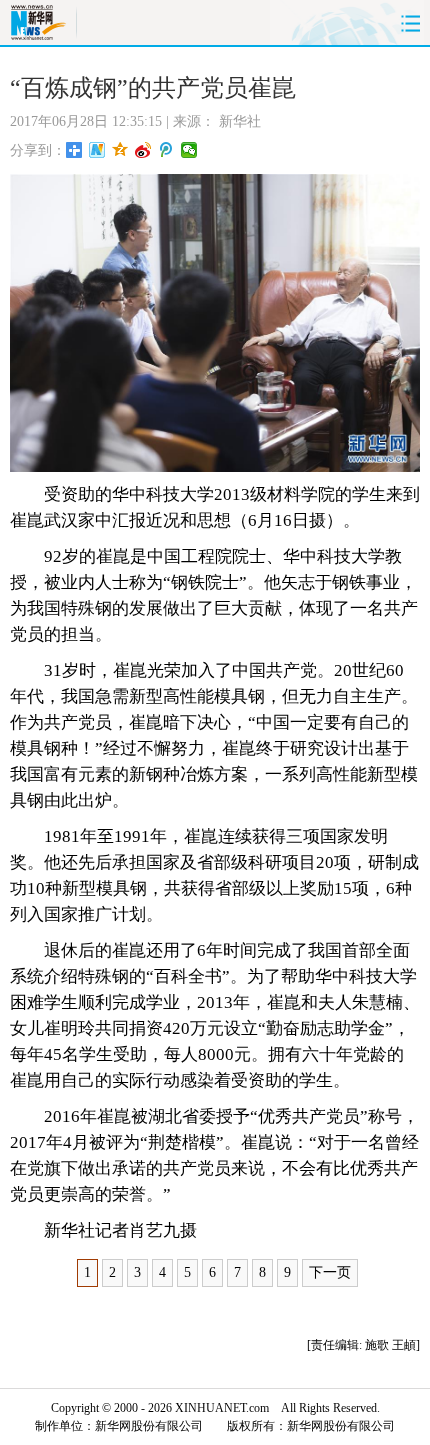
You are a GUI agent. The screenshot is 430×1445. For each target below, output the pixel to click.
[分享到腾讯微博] (166, 150)
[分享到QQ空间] (120, 150)
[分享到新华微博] (97, 150)
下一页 (330, 1272)
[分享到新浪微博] (143, 150)
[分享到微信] (189, 150)
